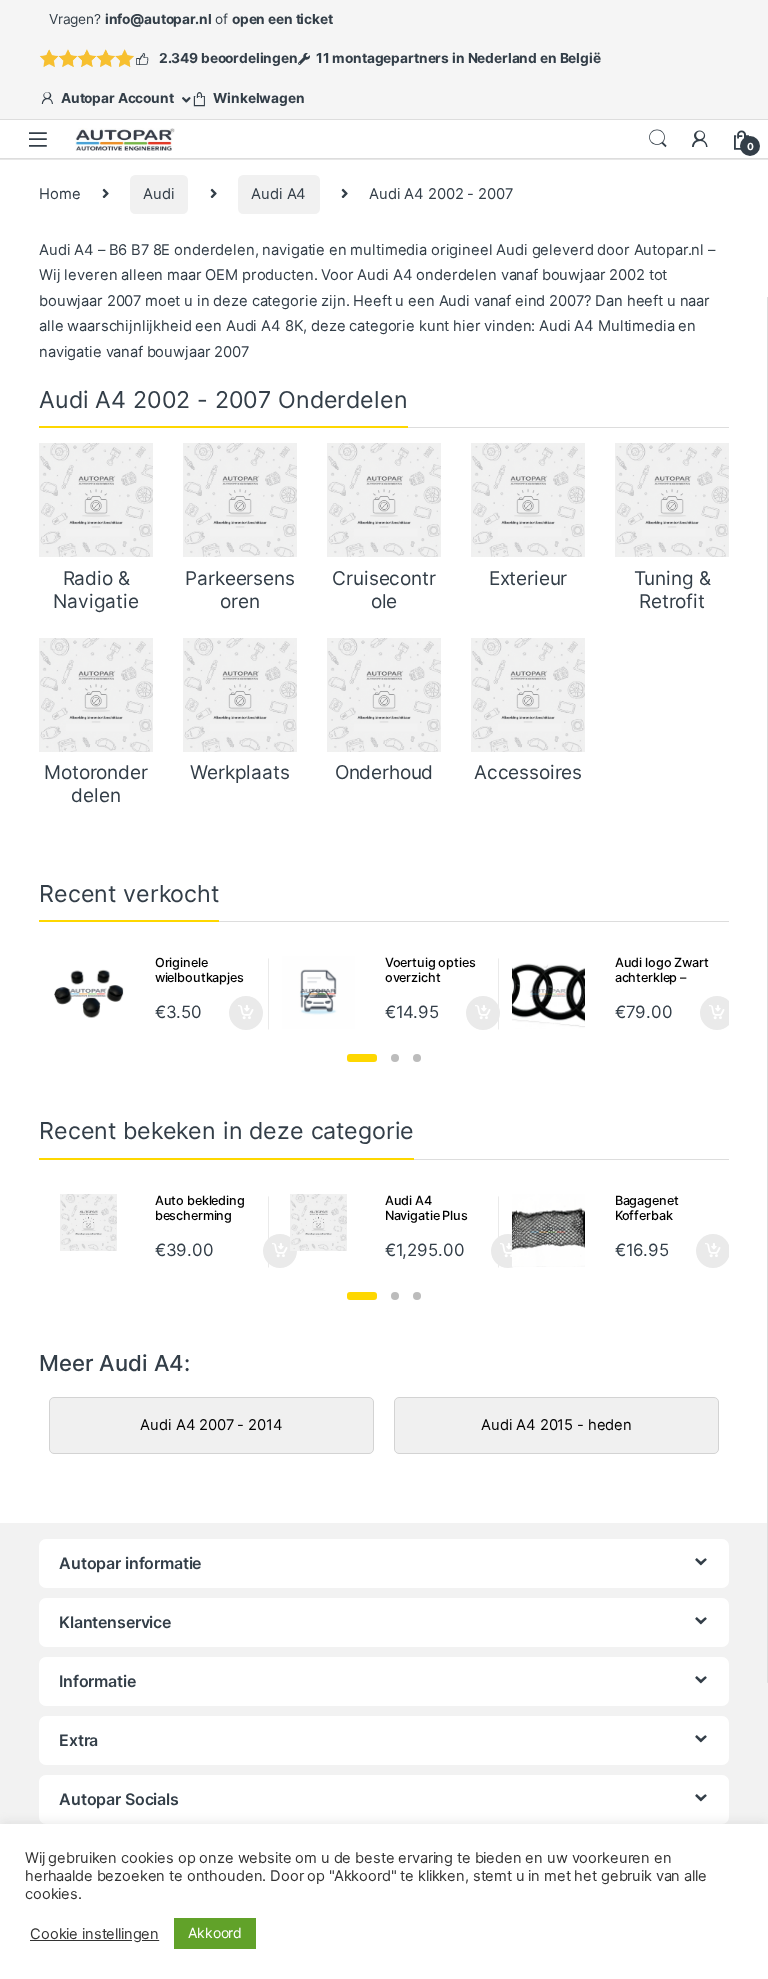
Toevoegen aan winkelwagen (255, 1251)
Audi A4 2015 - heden (556, 1425)
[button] (362, 1058)
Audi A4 (278, 194)
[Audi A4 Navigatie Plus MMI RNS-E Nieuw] (326, 1222)
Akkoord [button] (215, 1932)
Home (59, 194)
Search (658, 139)
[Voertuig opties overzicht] (326, 992)
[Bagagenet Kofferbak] (556, 1230)
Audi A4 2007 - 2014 (211, 1425)
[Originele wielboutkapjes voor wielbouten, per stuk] (96, 992)
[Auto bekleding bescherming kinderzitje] (96, 1222)
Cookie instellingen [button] (94, 1934)
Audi (158, 194)
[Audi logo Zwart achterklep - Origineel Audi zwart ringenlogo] (556, 992)
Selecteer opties (232, 1013)
